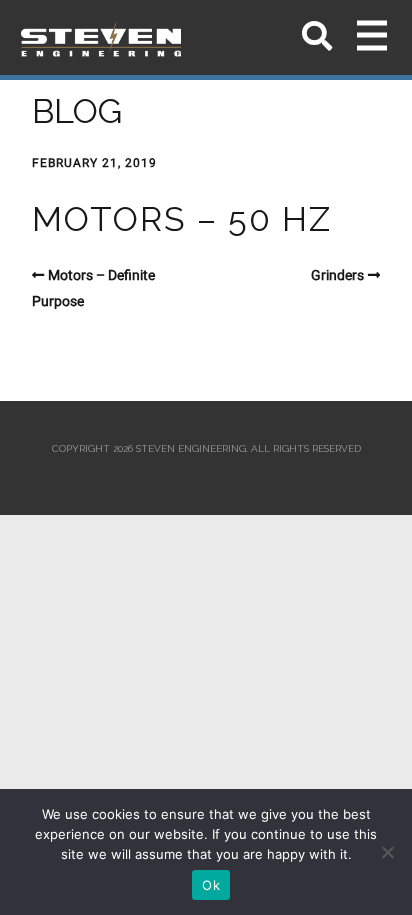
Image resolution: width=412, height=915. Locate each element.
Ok (211, 885)
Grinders (337, 275)
